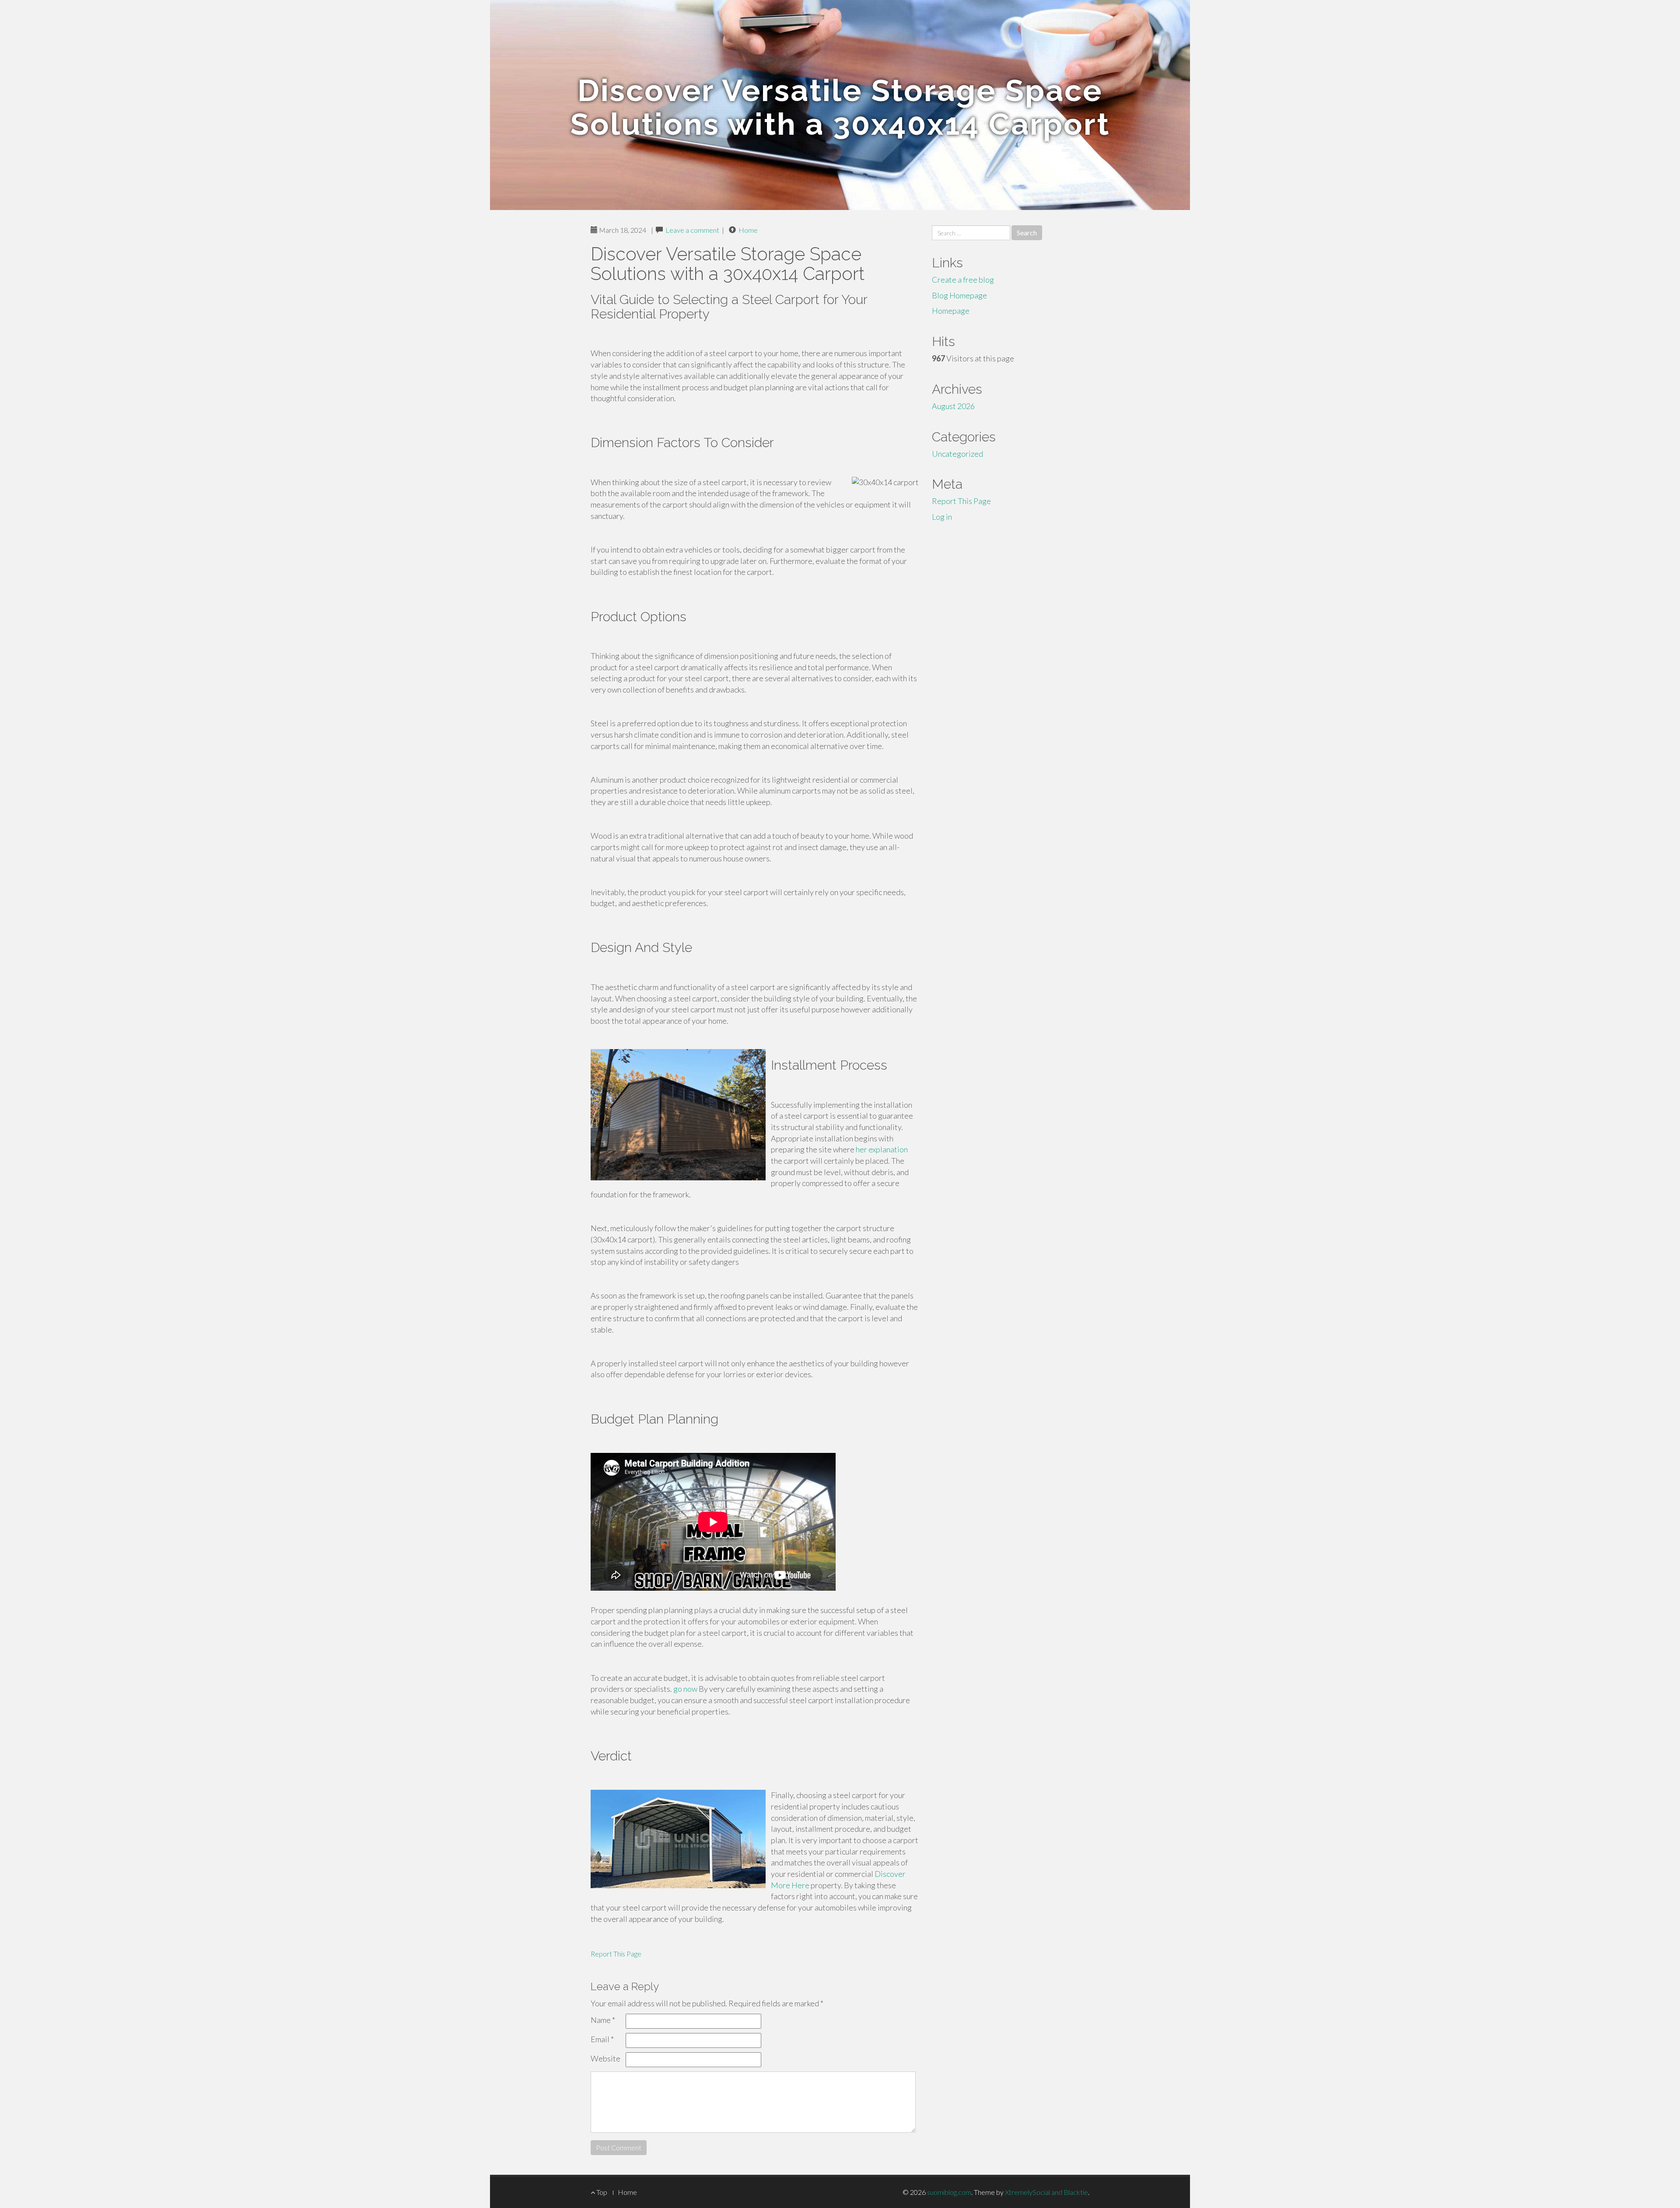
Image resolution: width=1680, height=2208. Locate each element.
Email (602, 2039)
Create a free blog (963, 280)
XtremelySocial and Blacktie (1046, 2192)
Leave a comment (692, 230)
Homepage (951, 311)
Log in (942, 517)
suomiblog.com (949, 2192)
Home (748, 230)
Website (605, 2058)
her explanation (882, 1149)
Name (603, 2020)
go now (685, 1689)
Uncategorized (957, 454)
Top (601, 2192)
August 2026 (953, 406)
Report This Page (616, 1954)
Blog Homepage (959, 295)
